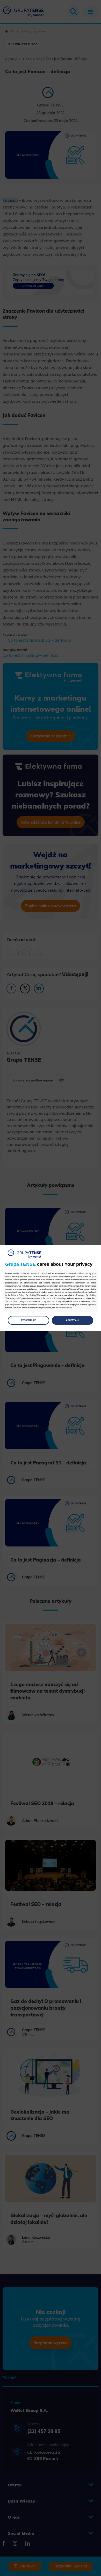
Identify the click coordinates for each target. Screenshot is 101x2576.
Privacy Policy (18, 1295)
